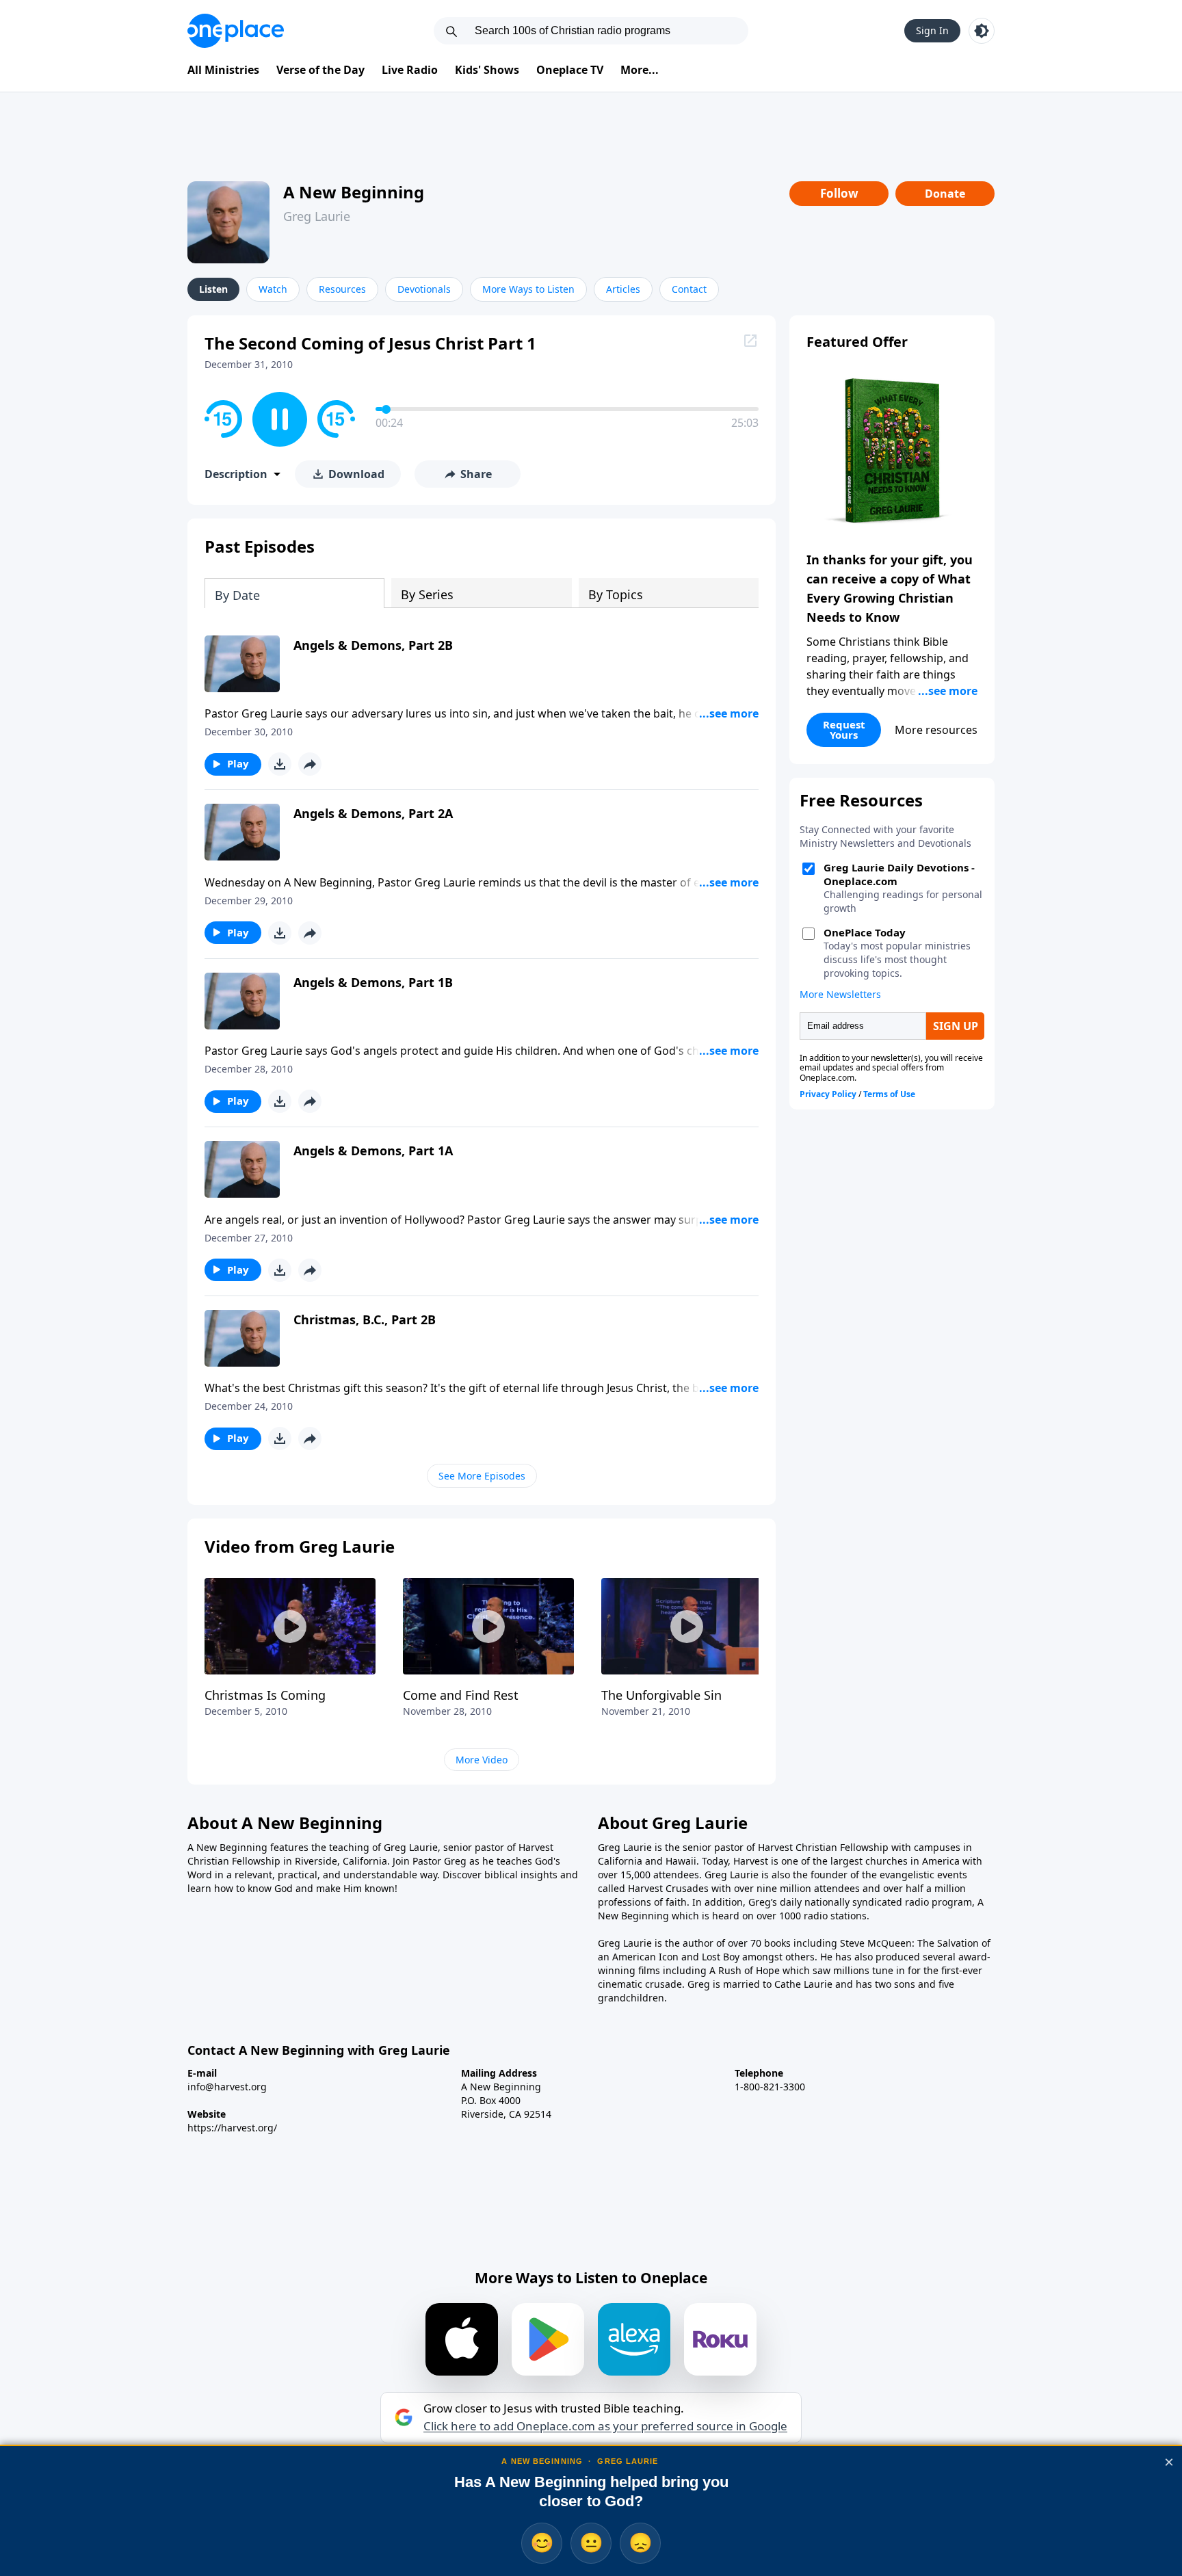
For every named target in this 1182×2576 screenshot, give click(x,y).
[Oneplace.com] (236, 31)
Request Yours (844, 730)
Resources (342, 289)
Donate (945, 194)
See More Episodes (482, 1476)
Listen (213, 289)
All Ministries (223, 70)
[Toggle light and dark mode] (982, 31)
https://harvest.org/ (232, 2128)
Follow (839, 193)
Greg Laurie (317, 216)
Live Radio (410, 70)
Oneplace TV (570, 70)
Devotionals (424, 289)
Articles (623, 289)
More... (640, 70)
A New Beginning (354, 192)
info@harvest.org (227, 2087)
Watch (273, 289)
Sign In (932, 30)
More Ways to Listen (528, 289)
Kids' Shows (487, 70)
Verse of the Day (320, 70)
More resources (936, 730)
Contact (689, 289)
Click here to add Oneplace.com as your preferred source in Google (605, 2426)
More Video (482, 1760)
